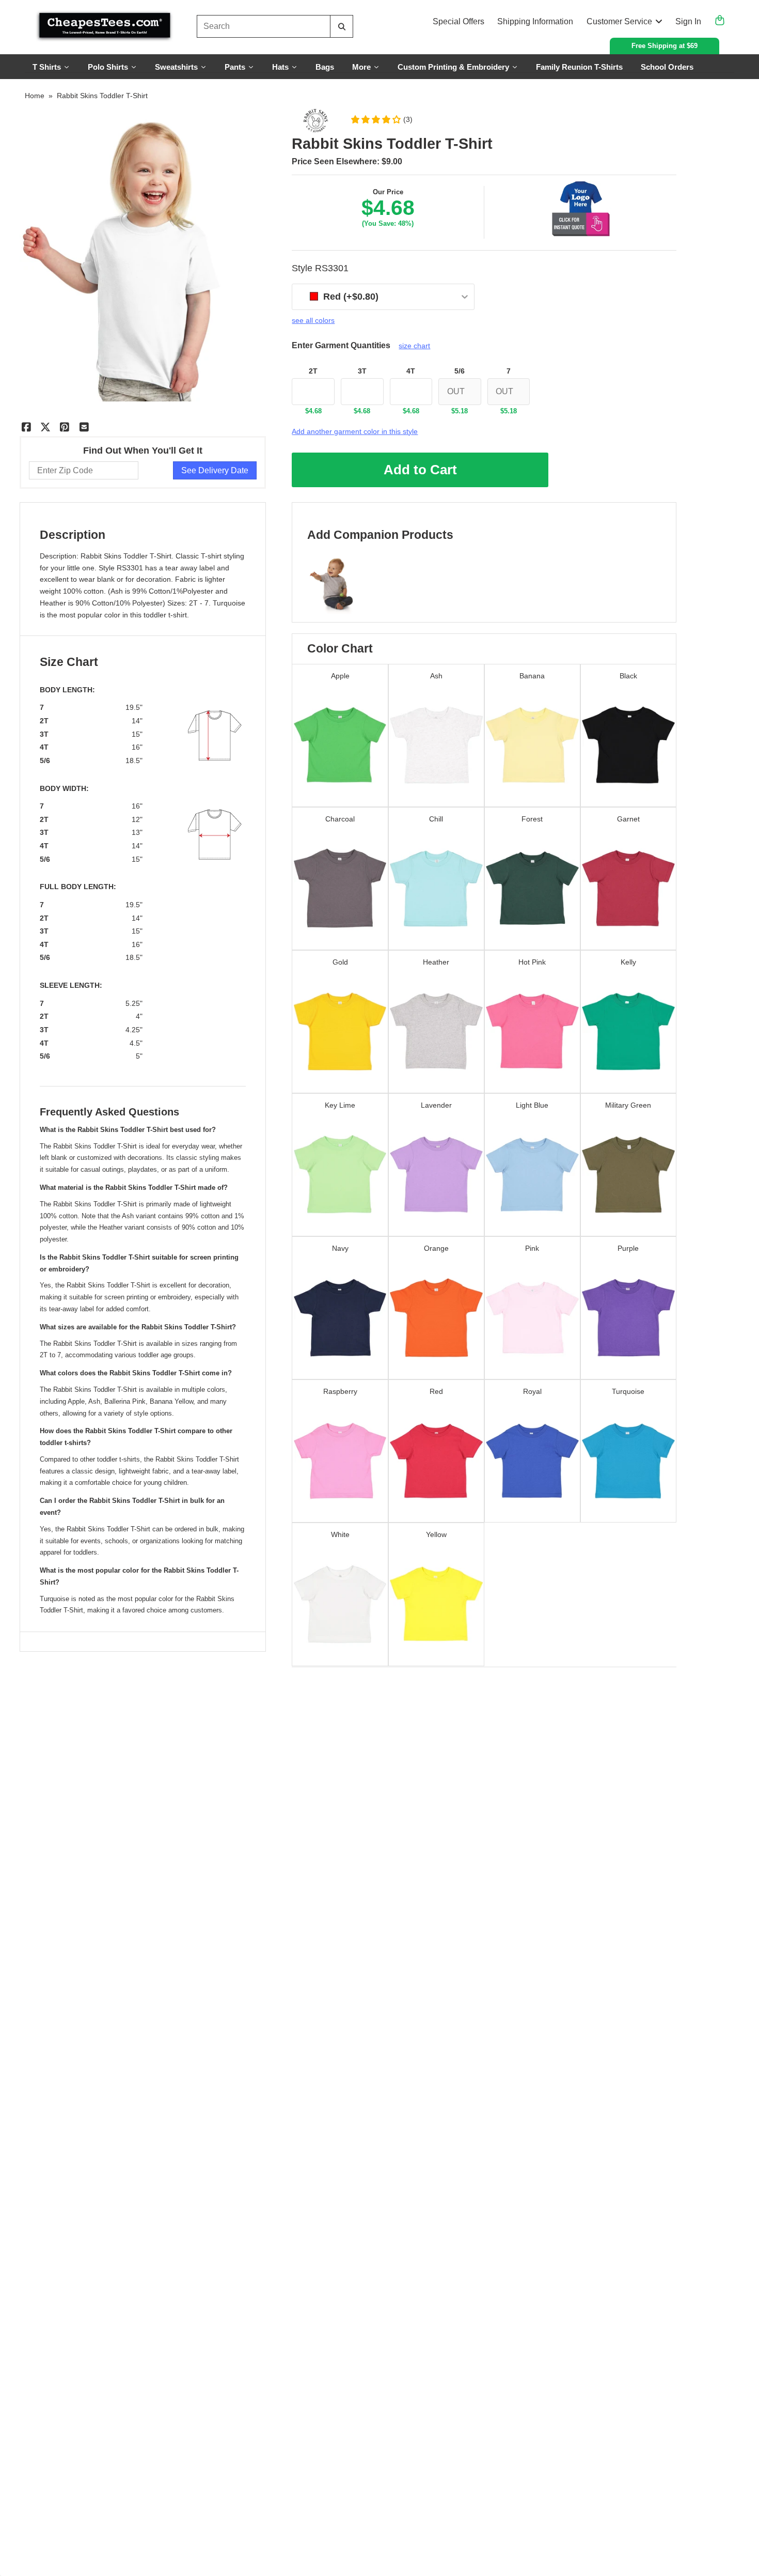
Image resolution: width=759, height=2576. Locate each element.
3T (362, 371)
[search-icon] (342, 27)
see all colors (313, 320)
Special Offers (458, 21)
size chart (414, 346)
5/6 (460, 371)
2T (313, 371)
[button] (381, 119)
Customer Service (619, 21)
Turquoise (229, 603)
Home (35, 96)
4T (411, 371)
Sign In (688, 21)
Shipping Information (535, 21)
